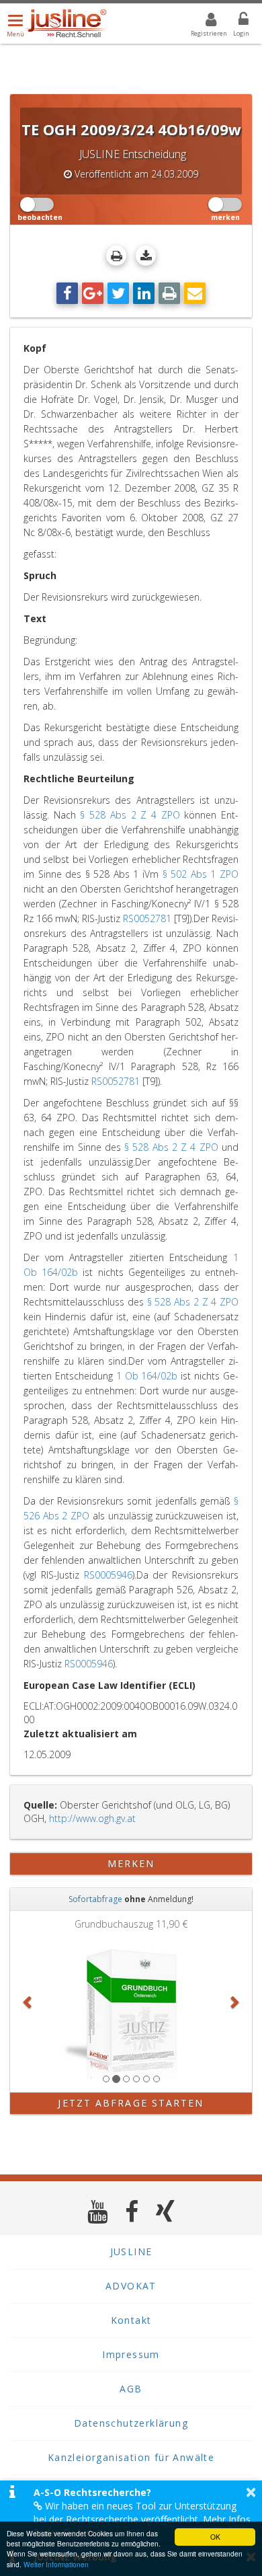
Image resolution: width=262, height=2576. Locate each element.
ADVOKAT (131, 2286)
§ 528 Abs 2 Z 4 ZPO (130, 815)
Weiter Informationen (56, 2564)
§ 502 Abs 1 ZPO (201, 874)
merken (131, 1863)
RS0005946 (108, 1575)
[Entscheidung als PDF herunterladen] (146, 256)
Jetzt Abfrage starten (131, 2103)
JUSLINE (131, 2251)
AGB (131, 2389)
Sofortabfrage (95, 1899)
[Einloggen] (235, 22)
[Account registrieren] (203, 22)
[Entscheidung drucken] (116, 256)
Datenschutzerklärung (131, 2423)
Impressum (131, 2354)
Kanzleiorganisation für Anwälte (131, 2457)
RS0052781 (147, 918)
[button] (28, 2002)
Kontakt (131, 2320)
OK (215, 2537)
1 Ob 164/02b (147, 1376)
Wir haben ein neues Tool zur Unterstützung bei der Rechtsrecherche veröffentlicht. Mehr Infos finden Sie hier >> (142, 2519)
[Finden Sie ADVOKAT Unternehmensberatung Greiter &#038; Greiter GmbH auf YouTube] (98, 2211)
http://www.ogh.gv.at (92, 1818)
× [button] (251, 2492)
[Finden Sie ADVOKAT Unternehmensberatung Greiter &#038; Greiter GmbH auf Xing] (166, 2211)
